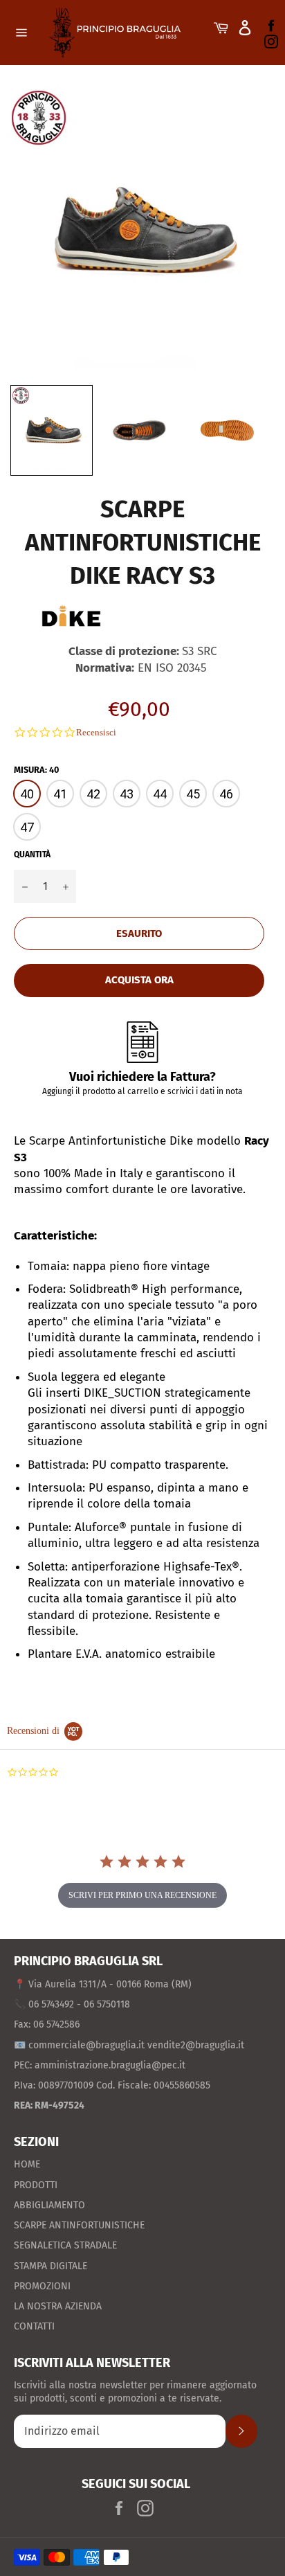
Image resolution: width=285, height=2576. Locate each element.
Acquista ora (139, 980)
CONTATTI (34, 2326)
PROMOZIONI (42, 2286)
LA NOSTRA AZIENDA (58, 2306)
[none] (52, 430)
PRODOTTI (36, 2185)
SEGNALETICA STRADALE (65, 2245)
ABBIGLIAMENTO (49, 2205)
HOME (27, 2164)
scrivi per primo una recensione (142, 1895)
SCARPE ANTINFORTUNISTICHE (79, 2225)
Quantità (32, 855)
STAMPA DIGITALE (50, 2266)
